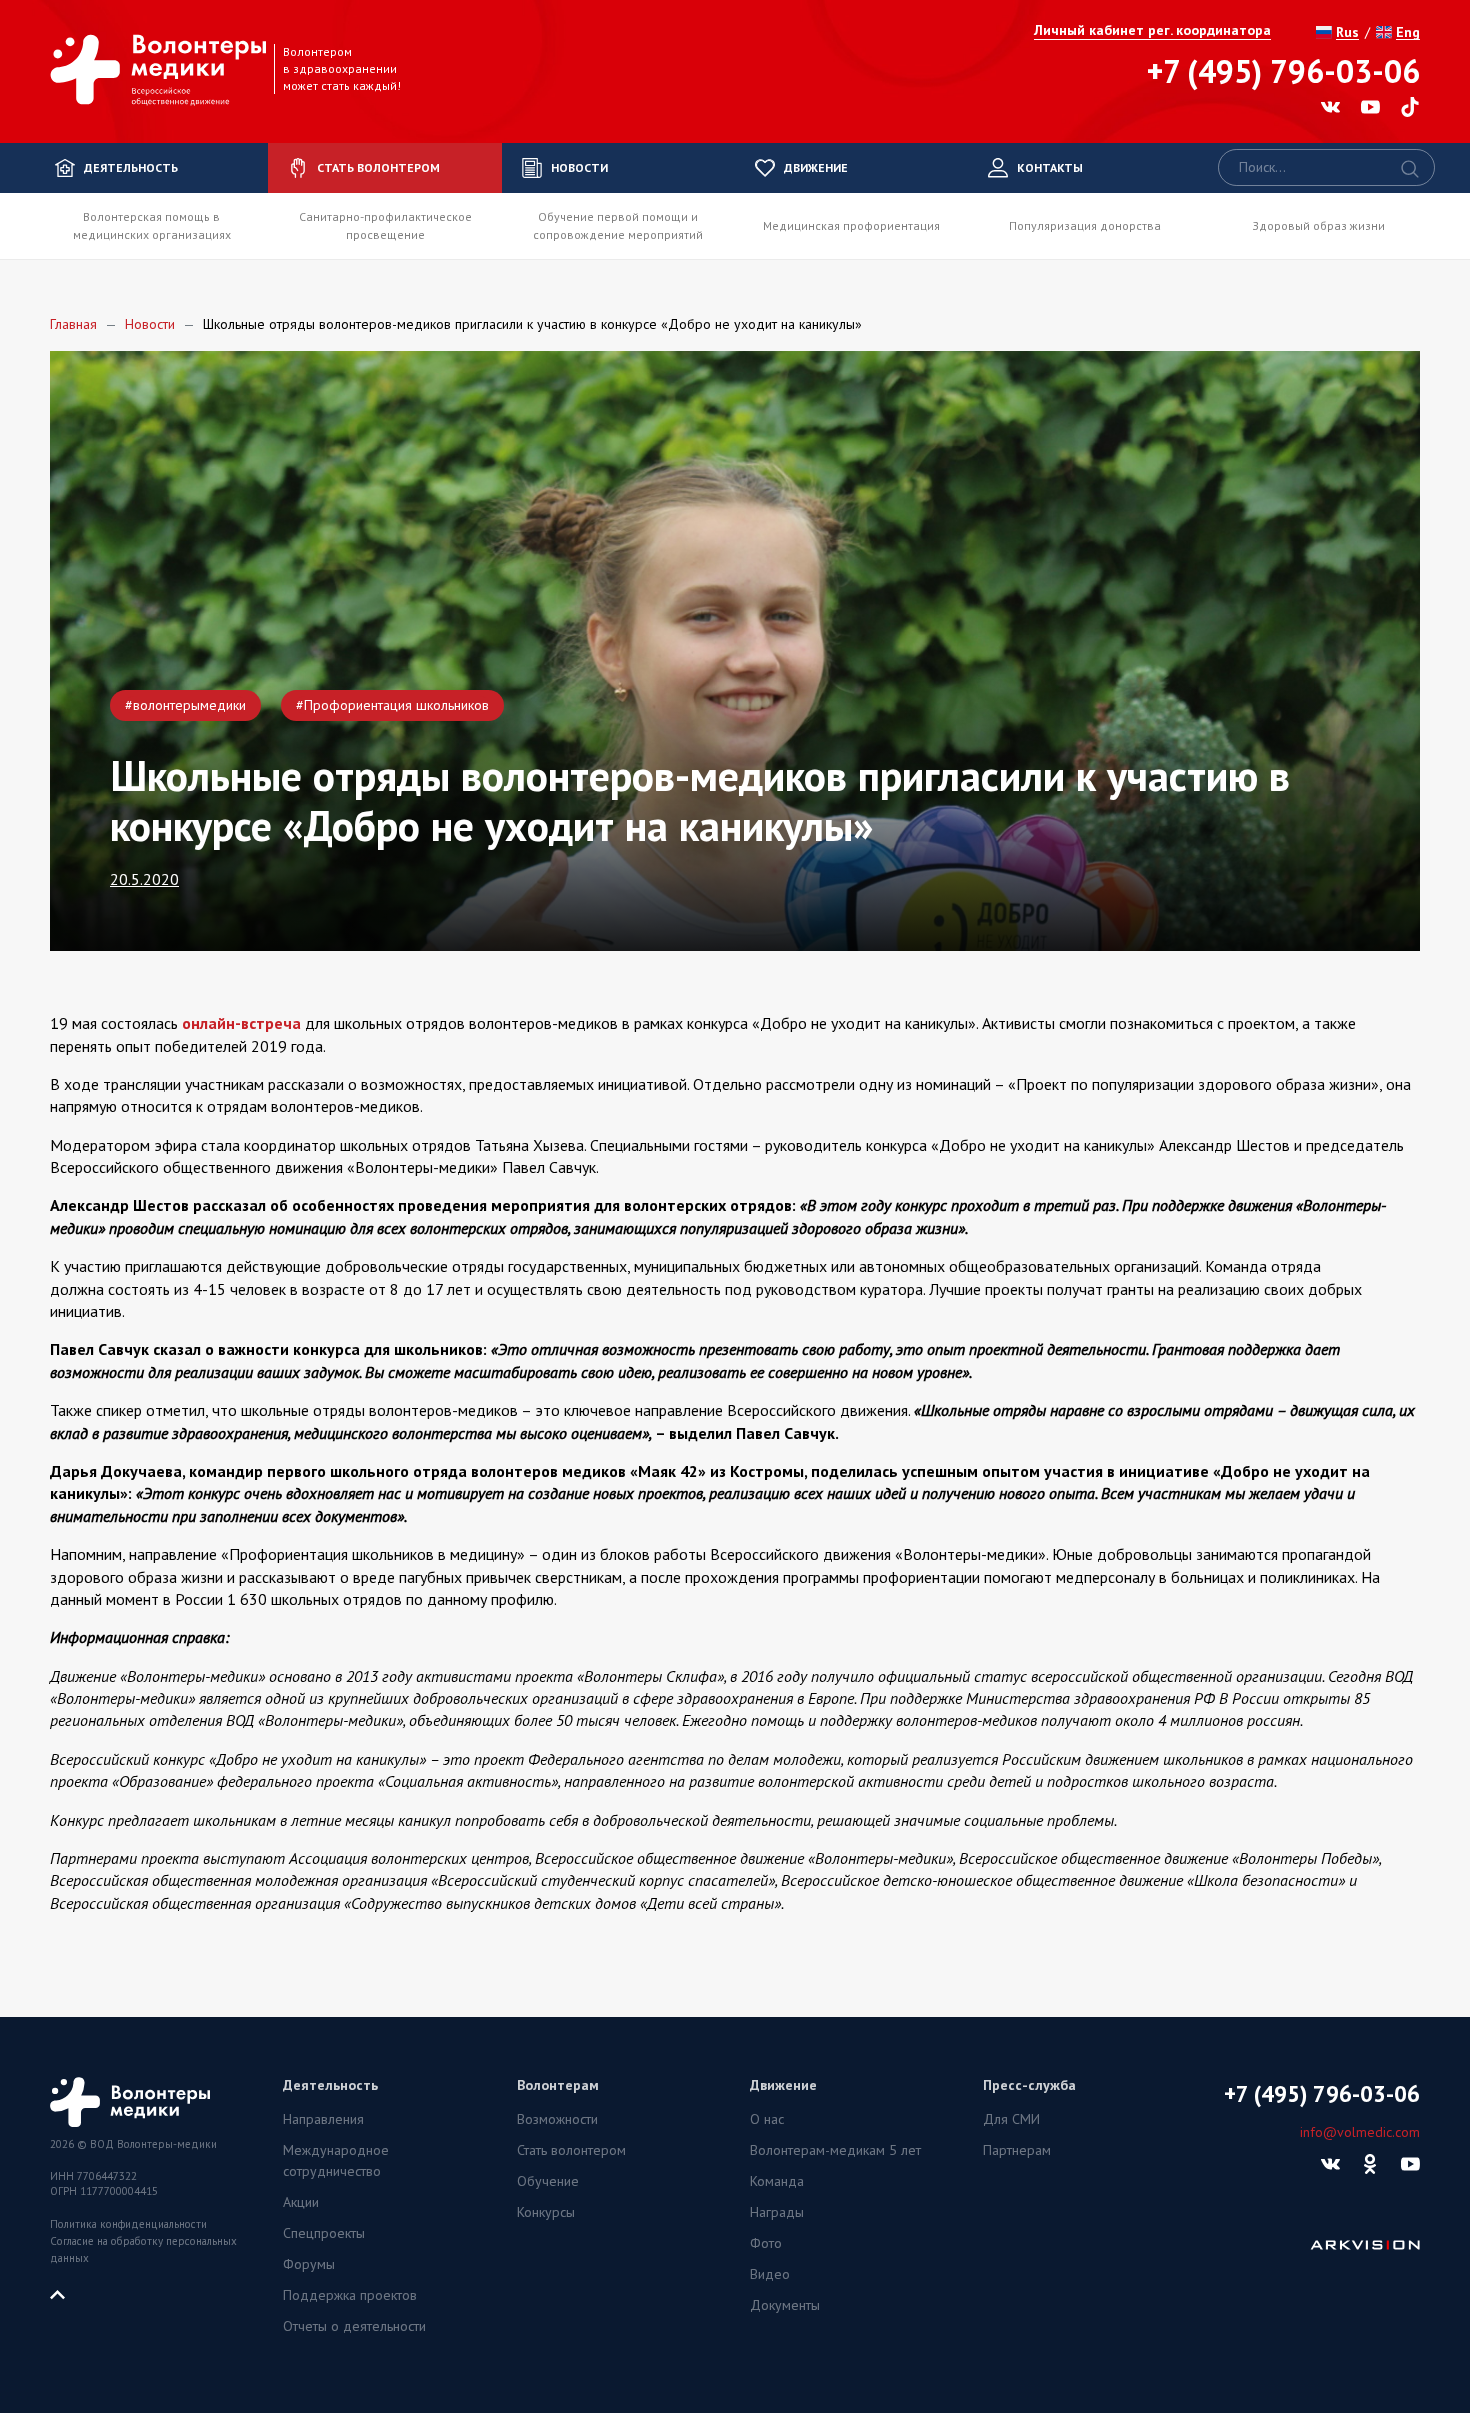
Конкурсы (546, 2212)
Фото (766, 2243)
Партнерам (1017, 2150)
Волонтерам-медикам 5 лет (835, 2150)
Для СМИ (1011, 2119)
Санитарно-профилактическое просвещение (385, 225)
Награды (777, 2212)
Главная (73, 324)
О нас (767, 2119)
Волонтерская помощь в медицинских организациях (152, 225)
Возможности (557, 2119)
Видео (770, 2274)
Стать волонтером (571, 2150)
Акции (301, 2202)
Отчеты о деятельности (354, 2326)
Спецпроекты (324, 2233)
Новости (150, 324)
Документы (785, 2305)
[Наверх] (65, 2293)
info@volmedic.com (1360, 2132)
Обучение (548, 2181)
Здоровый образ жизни (1318, 225)
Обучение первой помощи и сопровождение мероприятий (618, 225)
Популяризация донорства (1085, 225)
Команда (777, 2181)
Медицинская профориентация (851, 225)
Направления (323, 2119)
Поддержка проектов (350, 2295)
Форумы (309, 2264)
